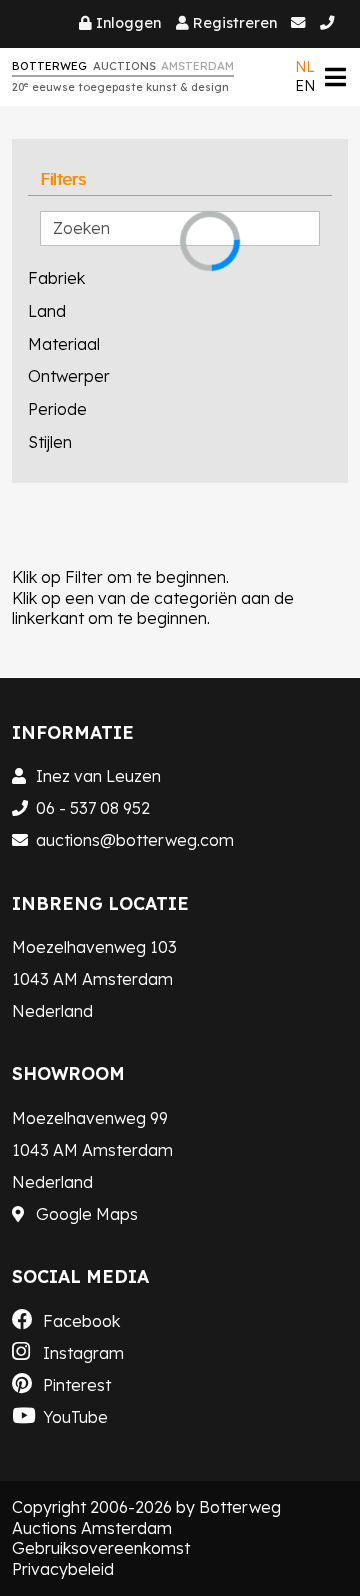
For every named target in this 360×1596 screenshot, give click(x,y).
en (305, 86)
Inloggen (128, 23)
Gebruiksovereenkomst (101, 1548)
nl (305, 67)
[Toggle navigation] (335, 76)
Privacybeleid (63, 1569)
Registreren (235, 23)
